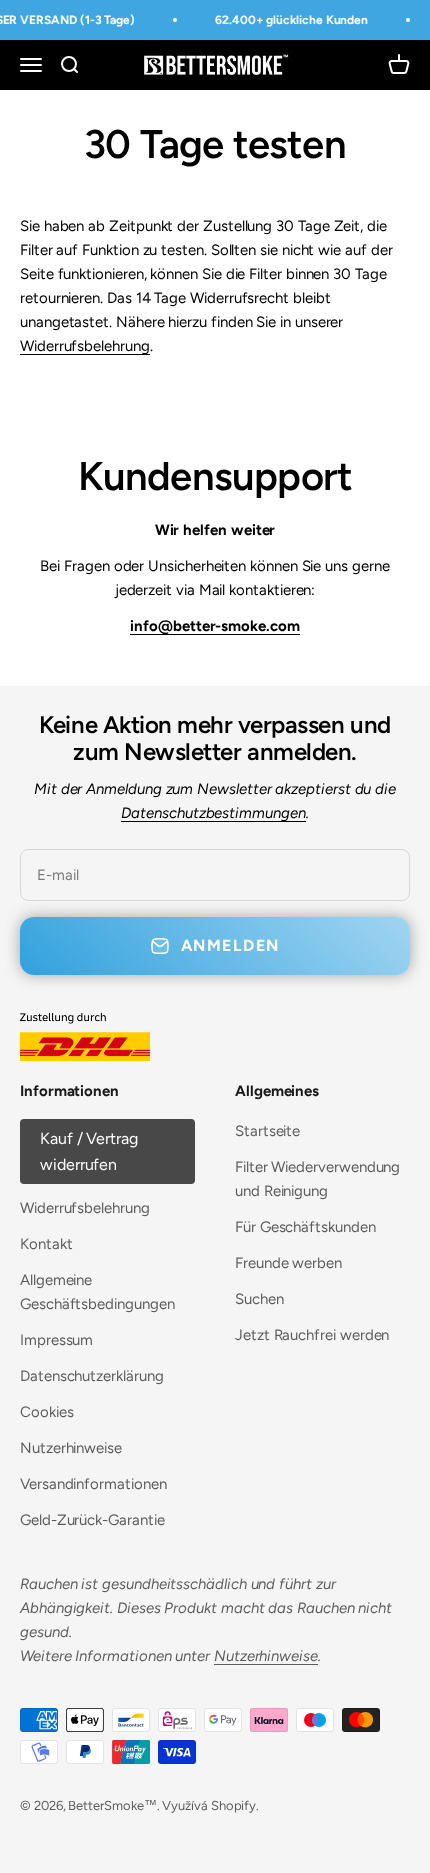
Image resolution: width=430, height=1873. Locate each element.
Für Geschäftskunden (305, 1227)
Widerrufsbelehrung (85, 346)
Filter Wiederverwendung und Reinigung (317, 1179)
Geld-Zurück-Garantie (92, 1520)
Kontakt (46, 1244)
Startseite (267, 1131)
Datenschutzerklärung (92, 1376)
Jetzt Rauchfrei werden (312, 1335)
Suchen (259, 1299)
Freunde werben (288, 1263)
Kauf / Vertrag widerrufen (89, 1151)
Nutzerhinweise (71, 1448)
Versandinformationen (93, 1484)
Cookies (46, 1412)
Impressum (56, 1340)
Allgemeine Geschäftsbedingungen (97, 1292)
